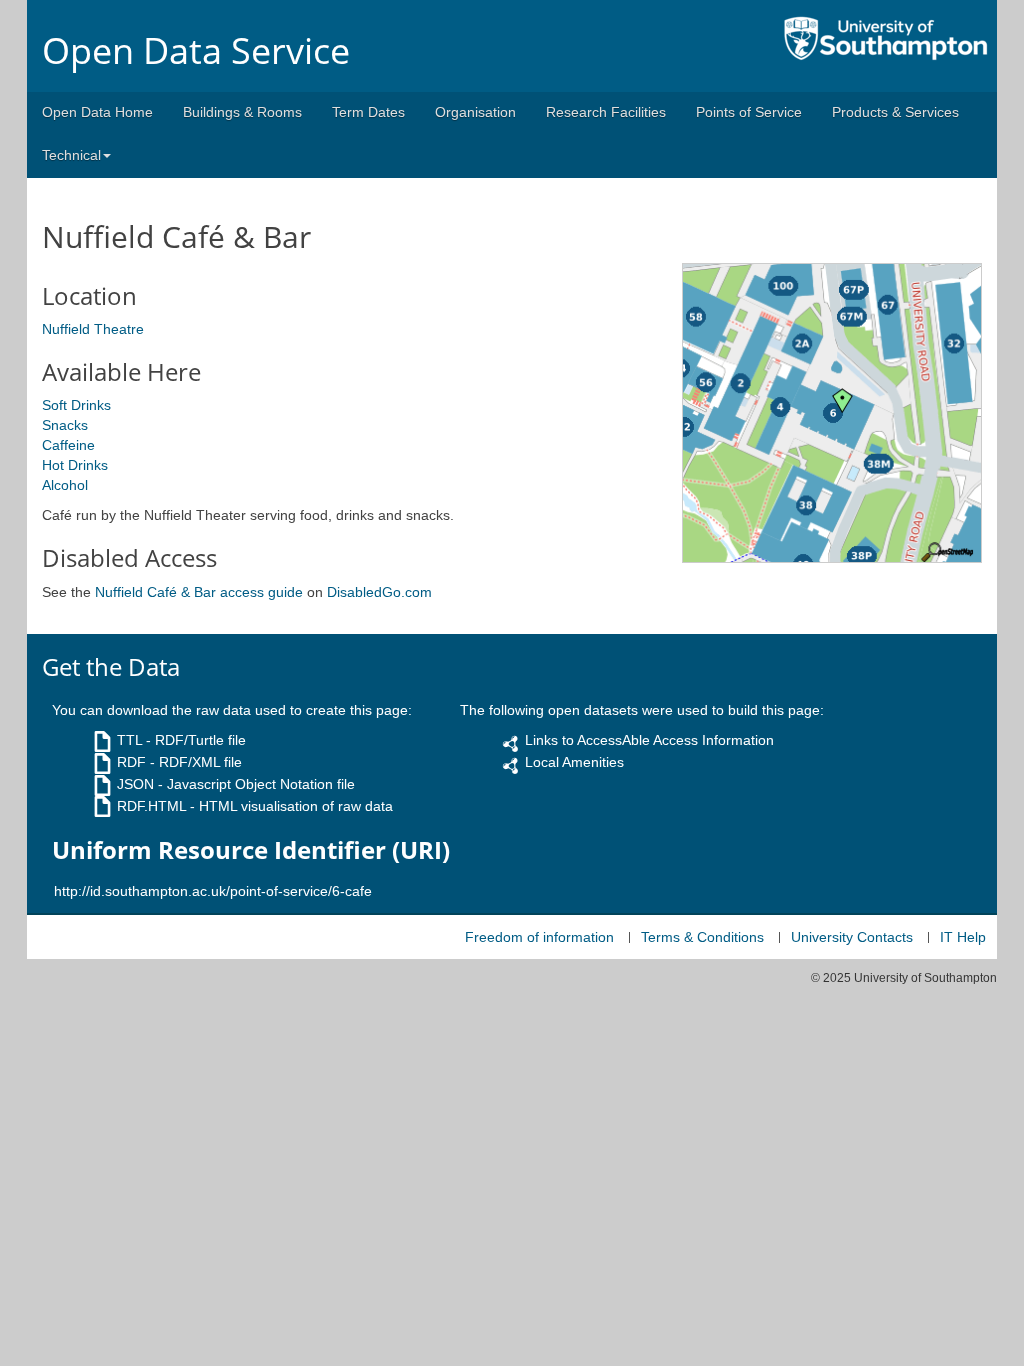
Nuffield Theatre (93, 329)
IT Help (963, 937)
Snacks (65, 425)
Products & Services (895, 112)
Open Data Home (97, 112)
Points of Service (749, 112)
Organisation (475, 112)
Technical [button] (71, 155)
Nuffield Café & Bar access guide (199, 592)
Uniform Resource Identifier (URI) (251, 850)
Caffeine (68, 445)
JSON (135, 784)
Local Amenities (574, 762)
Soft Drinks (76, 405)
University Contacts (852, 937)
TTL (129, 740)
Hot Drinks (75, 465)
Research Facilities (606, 112)
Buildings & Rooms (242, 112)
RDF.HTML (151, 806)
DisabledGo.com (379, 592)
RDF (131, 762)
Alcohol (65, 485)
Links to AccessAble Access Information (649, 740)
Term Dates (368, 112)
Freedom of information (539, 937)
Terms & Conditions (702, 937)
